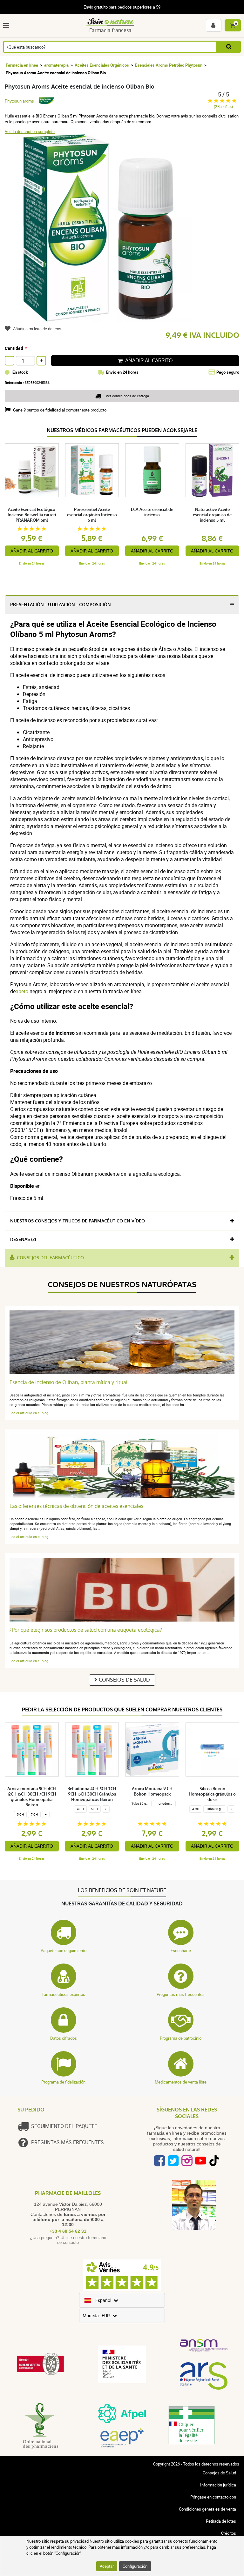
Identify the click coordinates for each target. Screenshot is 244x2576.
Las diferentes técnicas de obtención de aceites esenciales (76, 1506)
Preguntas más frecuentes (181, 1994)
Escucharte (181, 1950)
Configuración (135, 2566)
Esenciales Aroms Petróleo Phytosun (169, 65)
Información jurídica (218, 2485)
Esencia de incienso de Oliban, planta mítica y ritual (68, 1382)
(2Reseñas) (223, 107)
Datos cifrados (64, 2038)
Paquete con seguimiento (64, 1950)
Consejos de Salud (124, 1680)
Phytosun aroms (19, 101)
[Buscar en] (229, 47)
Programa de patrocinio (181, 2038)
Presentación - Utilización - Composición (61, 605)
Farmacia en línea (22, 65)
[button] (7, 25)
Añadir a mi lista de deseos (37, 329)
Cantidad (14, 348)
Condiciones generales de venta (207, 2509)
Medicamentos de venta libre (181, 2082)
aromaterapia (56, 65)
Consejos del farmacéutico (50, 1258)
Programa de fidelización (63, 2082)
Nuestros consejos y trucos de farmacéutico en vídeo (78, 1221)
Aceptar (107, 2566)
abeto (22, 991)
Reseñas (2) (23, 1239)
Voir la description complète (30, 131)
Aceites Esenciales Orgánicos (102, 65)
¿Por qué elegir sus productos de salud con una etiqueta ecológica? (86, 1630)
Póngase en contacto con (213, 2497)
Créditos (229, 2533)
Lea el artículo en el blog (29, 1413)
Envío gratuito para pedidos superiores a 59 (122, 7)
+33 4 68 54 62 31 (68, 2231)
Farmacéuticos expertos (63, 1994)
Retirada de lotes (221, 2521)
